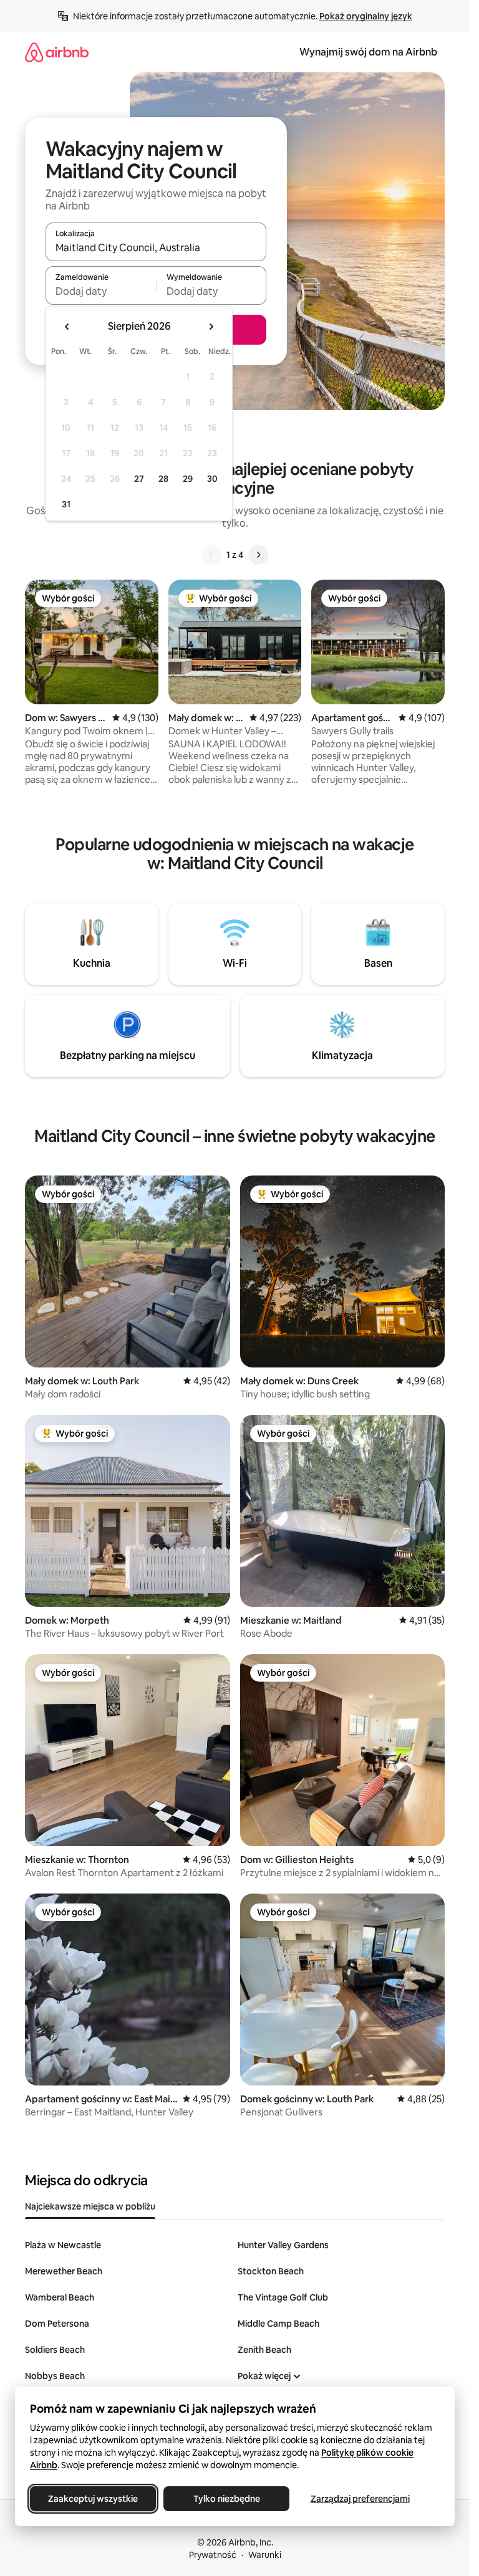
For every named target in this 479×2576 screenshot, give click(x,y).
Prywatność (213, 2555)
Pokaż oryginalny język (366, 16)
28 (163, 479)
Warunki (265, 2555)
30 (212, 479)
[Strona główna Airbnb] (57, 52)
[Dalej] (258, 555)
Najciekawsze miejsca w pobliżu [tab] (90, 2206)
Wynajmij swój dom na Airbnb (368, 52)
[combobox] (156, 247)
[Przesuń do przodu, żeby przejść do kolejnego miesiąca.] (211, 327)
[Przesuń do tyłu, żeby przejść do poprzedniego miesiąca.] (67, 327)
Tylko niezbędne (227, 2499)
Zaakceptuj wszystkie (93, 2499)
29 (188, 479)
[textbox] (101, 291)
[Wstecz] (211, 555)
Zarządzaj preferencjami (360, 2499)
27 (139, 479)
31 (66, 504)
